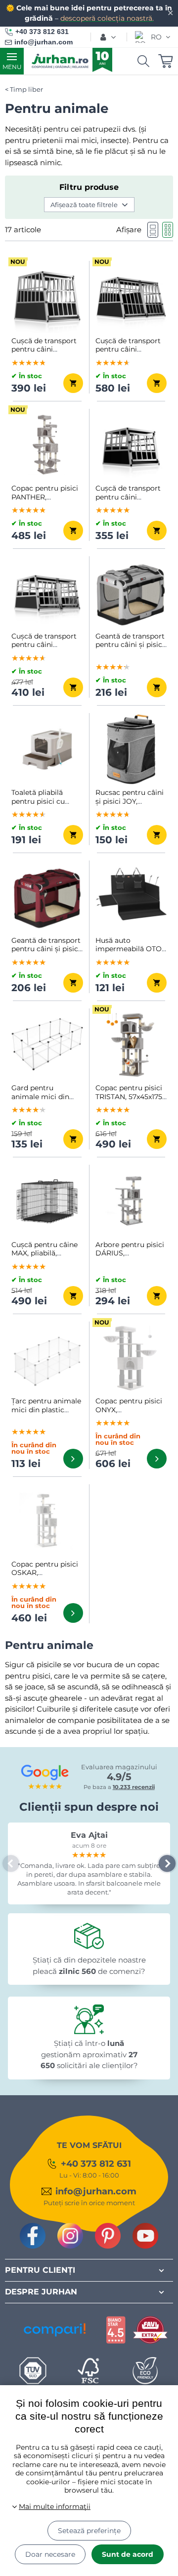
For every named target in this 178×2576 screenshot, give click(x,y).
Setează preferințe (89, 2531)
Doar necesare (50, 2554)
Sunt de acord (128, 2554)
